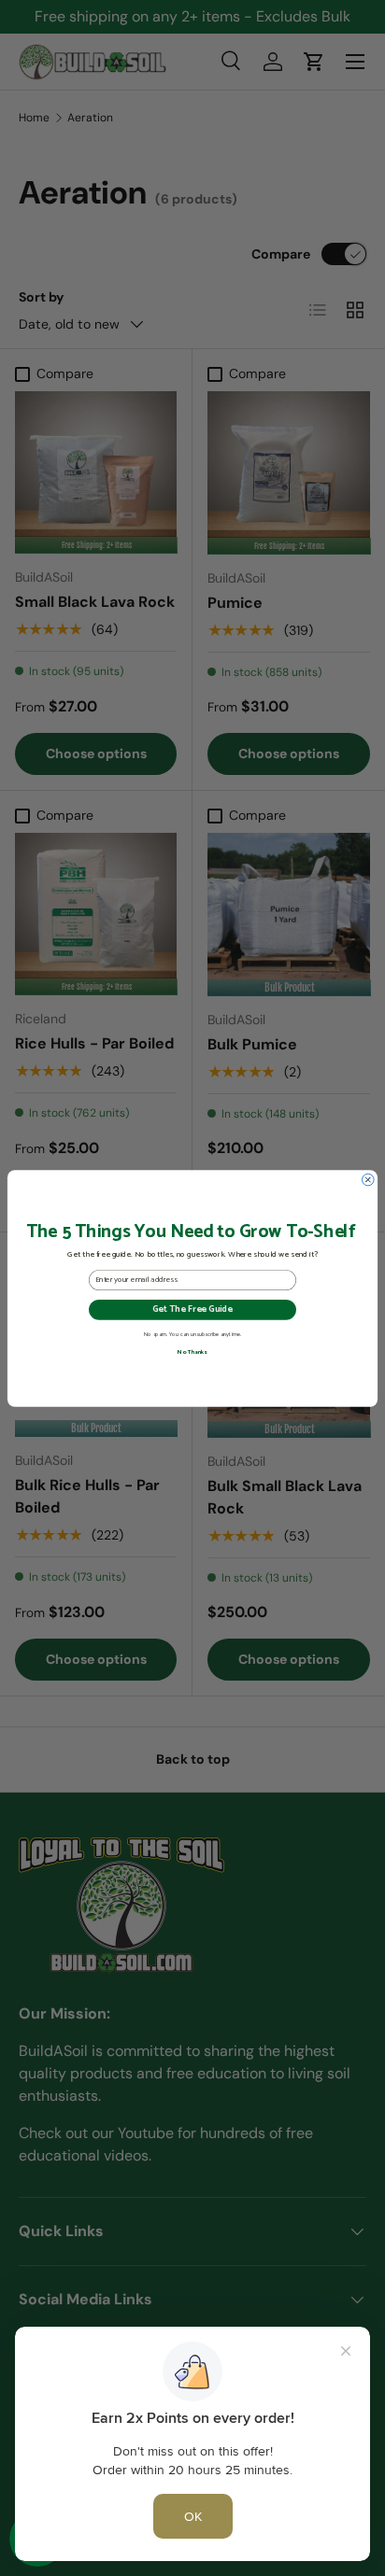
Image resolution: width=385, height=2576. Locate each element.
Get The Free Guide (192, 1309)
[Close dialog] (368, 1180)
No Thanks (192, 1352)
